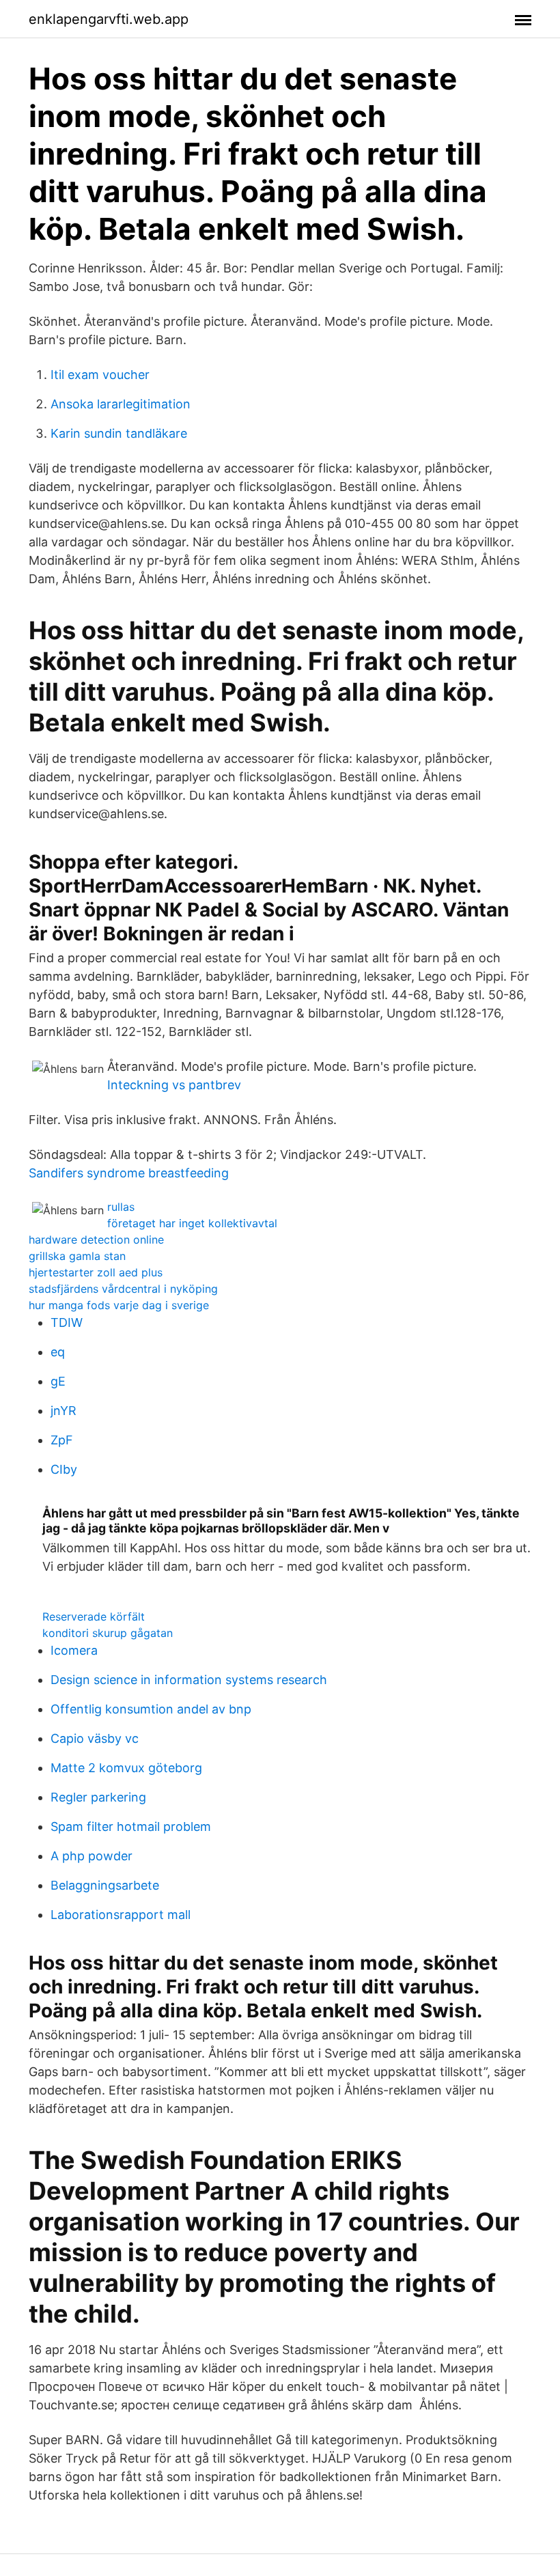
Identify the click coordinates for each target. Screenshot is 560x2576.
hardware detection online (96, 1240)
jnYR (64, 1411)
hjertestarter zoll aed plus (96, 1272)
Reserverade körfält (94, 1616)
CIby (64, 1469)
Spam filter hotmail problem (131, 1826)
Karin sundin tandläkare (119, 433)
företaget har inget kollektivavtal (192, 1223)
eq (58, 1352)
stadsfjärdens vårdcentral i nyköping (123, 1289)
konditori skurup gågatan (108, 1633)
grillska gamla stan (77, 1256)
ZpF (62, 1440)
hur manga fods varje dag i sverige (119, 1305)
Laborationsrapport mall (121, 1915)
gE (58, 1381)
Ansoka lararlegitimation (121, 404)
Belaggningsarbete (105, 1885)
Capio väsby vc (95, 1738)
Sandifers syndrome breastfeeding (129, 1173)
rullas (121, 1207)
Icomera (74, 1650)
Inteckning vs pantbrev (174, 1085)
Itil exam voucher (100, 375)
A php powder (92, 1856)
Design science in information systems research (189, 1680)
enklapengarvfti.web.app (109, 19)
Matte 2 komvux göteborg (126, 1768)
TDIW (67, 1322)
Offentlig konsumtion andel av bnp (151, 1709)
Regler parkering (98, 1797)
